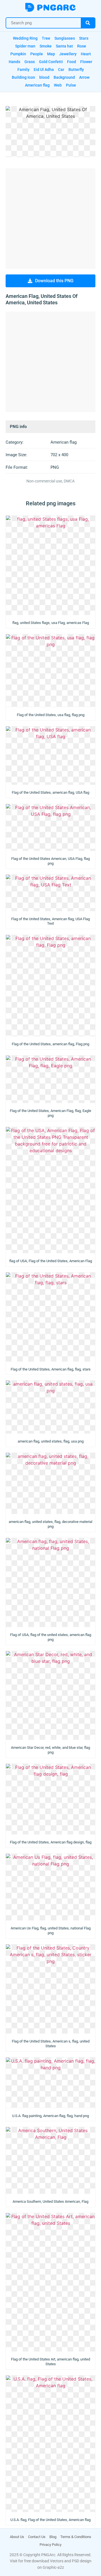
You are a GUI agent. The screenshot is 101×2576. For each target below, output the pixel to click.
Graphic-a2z (53, 2567)
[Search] (88, 23)
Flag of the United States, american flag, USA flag (50, 792)
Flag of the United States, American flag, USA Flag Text (50, 921)
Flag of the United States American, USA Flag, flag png (50, 861)
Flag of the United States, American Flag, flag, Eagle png (50, 1113)
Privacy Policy (50, 2545)
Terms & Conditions (76, 2537)
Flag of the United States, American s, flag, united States (51, 2044)
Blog (53, 2537)
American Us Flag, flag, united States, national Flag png (51, 1931)
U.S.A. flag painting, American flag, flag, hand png (50, 2116)
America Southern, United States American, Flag (50, 2201)
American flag (64, 442)
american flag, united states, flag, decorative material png (50, 1524)
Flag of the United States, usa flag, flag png (51, 715)
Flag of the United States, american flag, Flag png (50, 1044)
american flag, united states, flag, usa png (51, 1441)
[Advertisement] (50, 219)
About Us (17, 2537)
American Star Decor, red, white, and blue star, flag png (50, 1750)
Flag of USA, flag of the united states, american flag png (51, 1637)
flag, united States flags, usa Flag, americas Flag (51, 623)
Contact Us (37, 2537)
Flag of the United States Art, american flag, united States (50, 2362)
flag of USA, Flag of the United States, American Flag (51, 1261)
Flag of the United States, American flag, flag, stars (51, 1369)
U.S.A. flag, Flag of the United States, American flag (50, 2520)
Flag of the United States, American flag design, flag (51, 1842)
